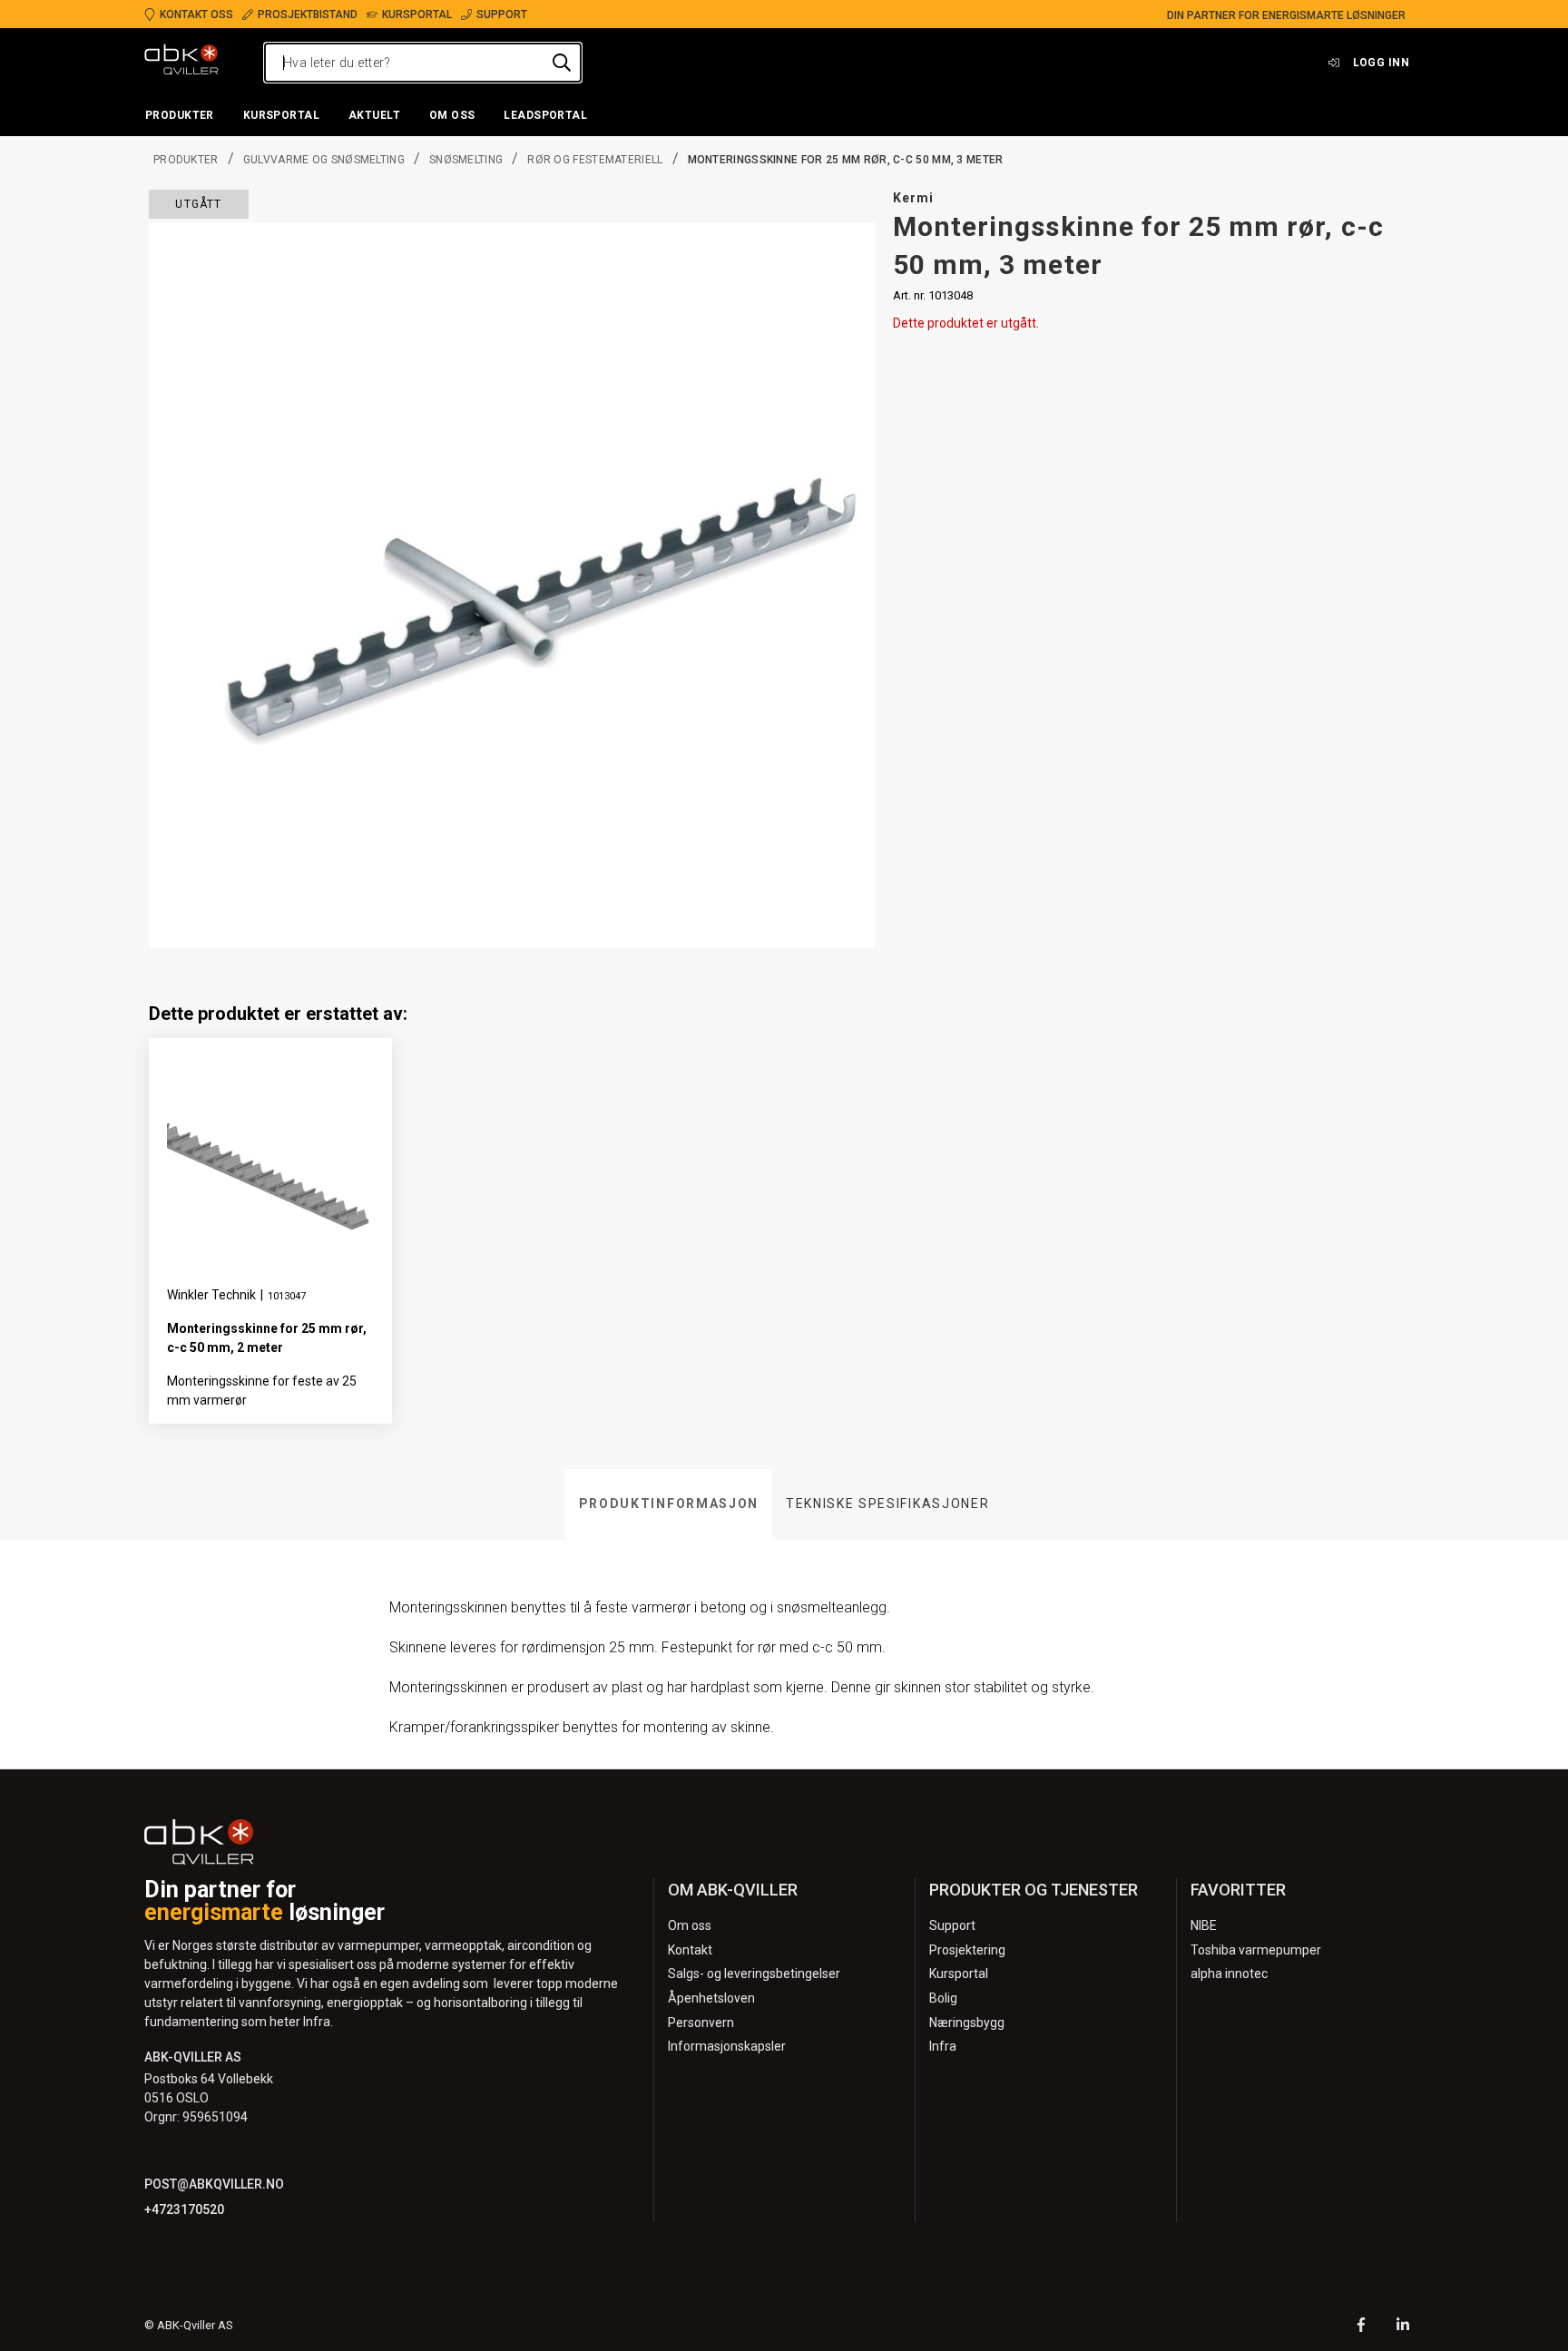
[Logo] (181, 63)
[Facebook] (1361, 2327)
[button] (180, 116)
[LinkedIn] (1403, 2327)
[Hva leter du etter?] (562, 63)
